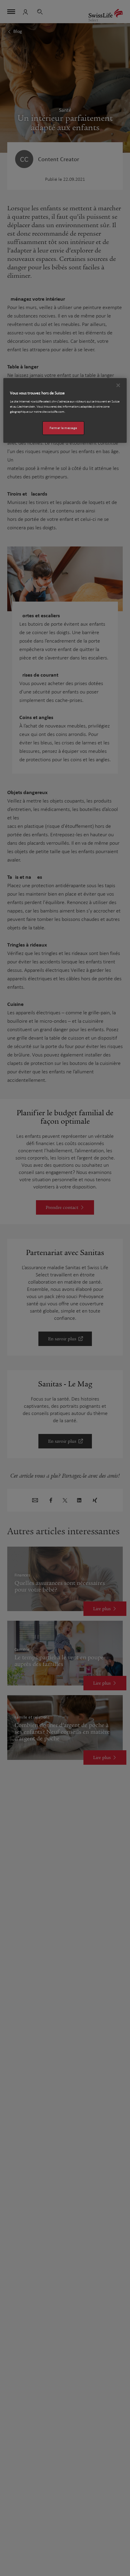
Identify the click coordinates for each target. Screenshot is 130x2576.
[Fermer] (118, 385)
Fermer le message (63, 428)
